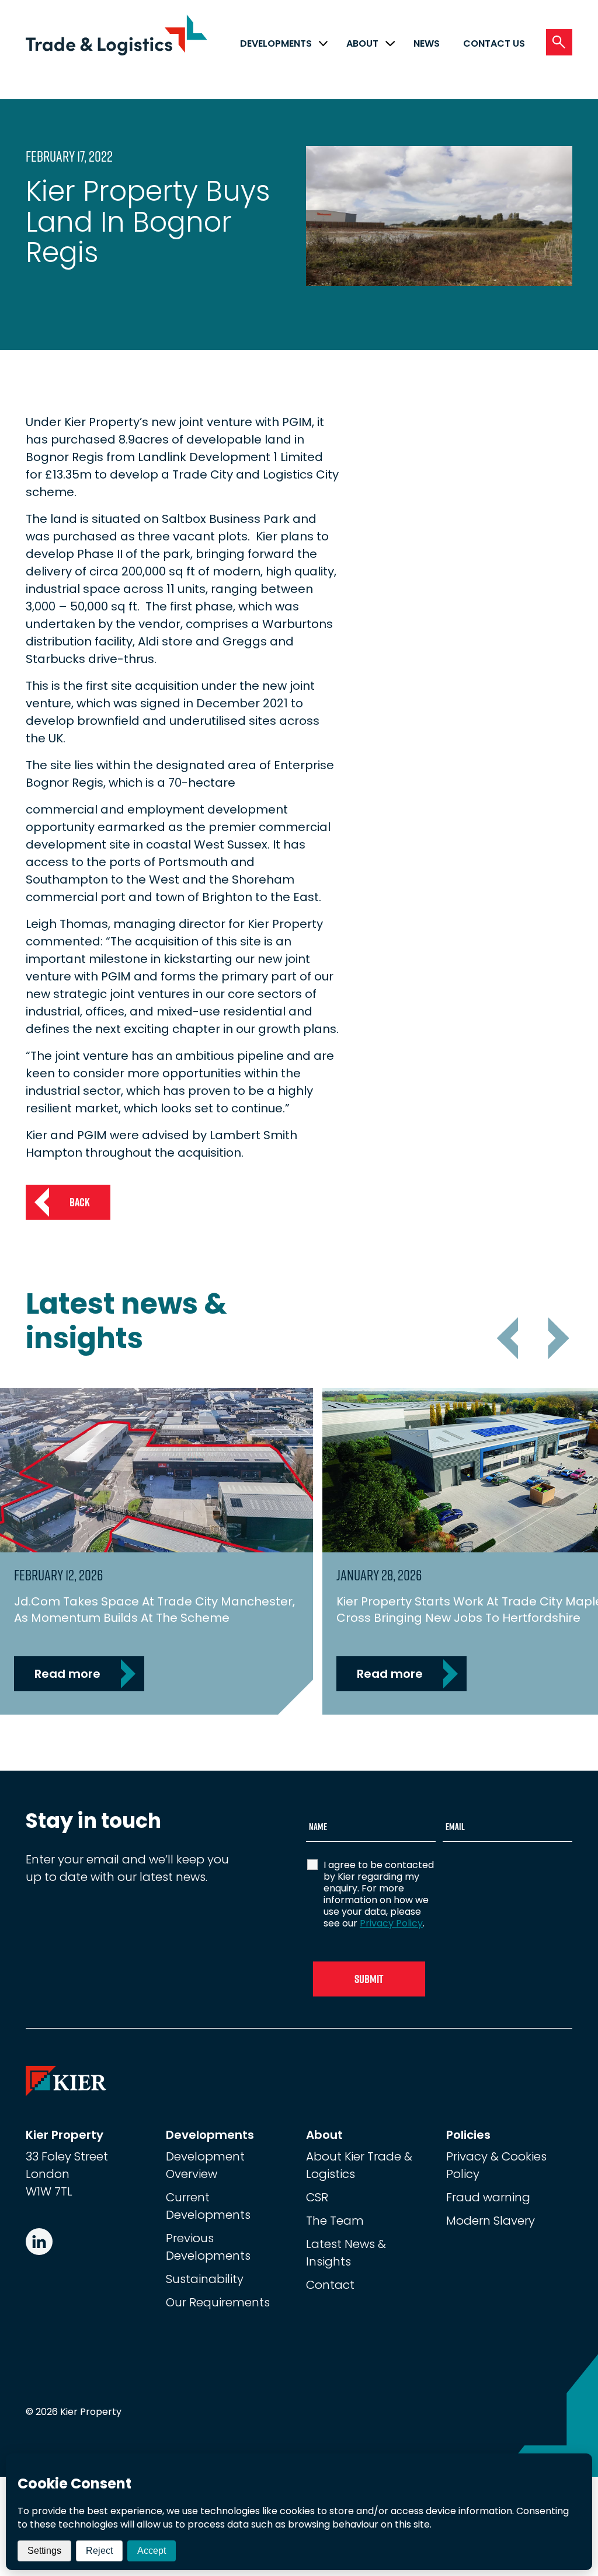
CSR (317, 2197)
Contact (330, 2285)
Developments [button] (276, 43)
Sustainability (205, 2279)
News (427, 43)
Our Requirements (218, 2302)
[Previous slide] (511, 1338)
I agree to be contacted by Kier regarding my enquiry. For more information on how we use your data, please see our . (379, 1894)
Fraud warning (488, 2197)
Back (80, 1202)
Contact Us (494, 43)
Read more (67, 1674)
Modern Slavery (491, 2221)
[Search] (559, 42)
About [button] (362, 43)
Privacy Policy (391, 1923)
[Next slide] (555, 1338)
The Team (335, 2221)
